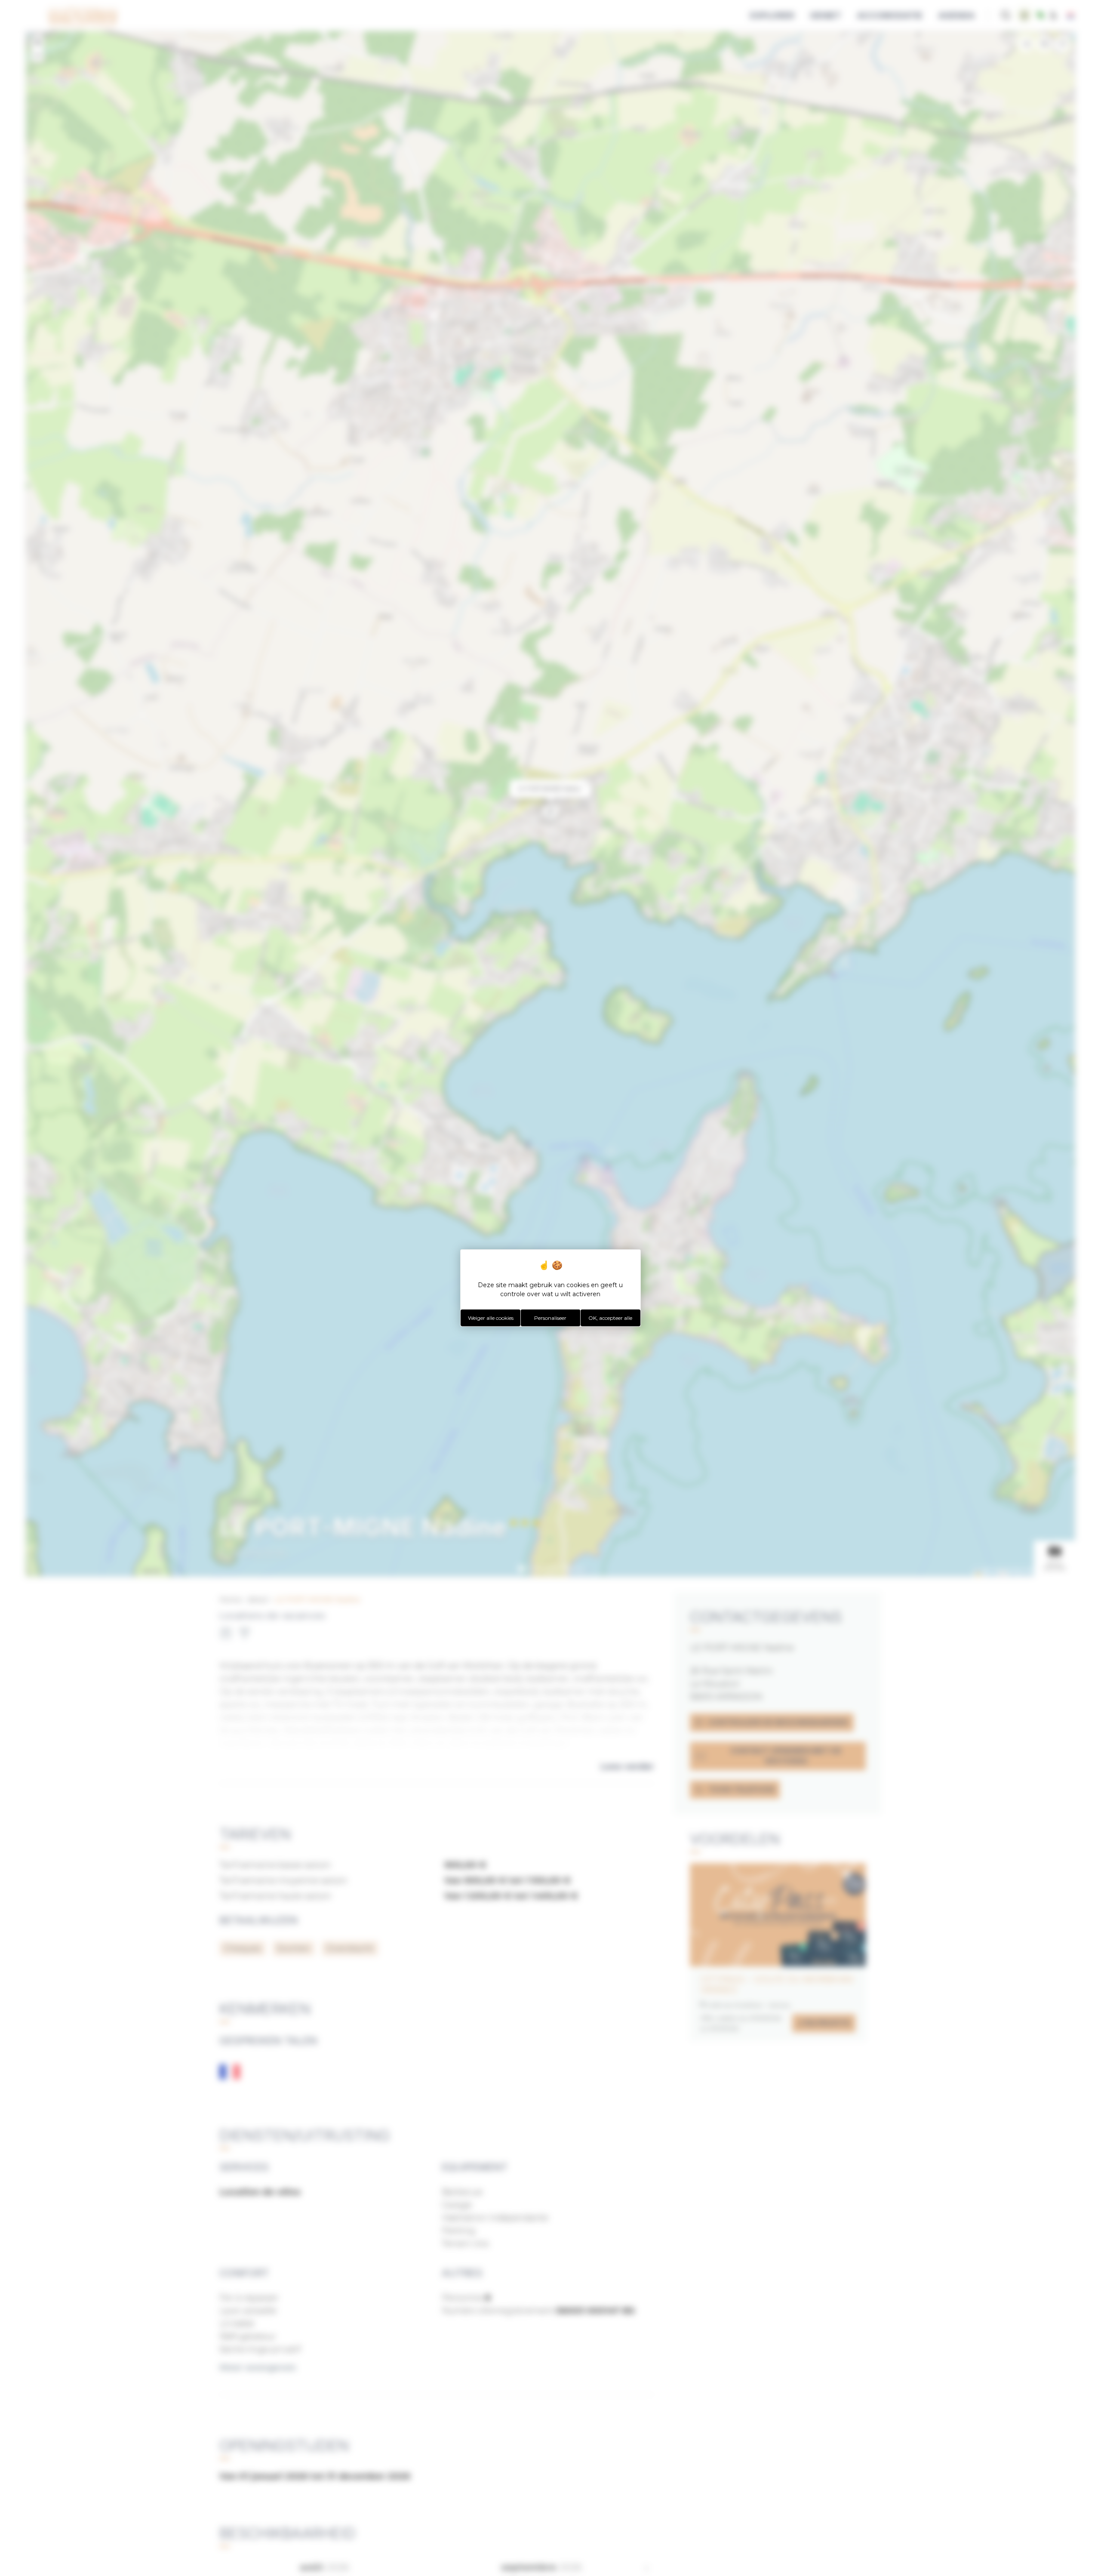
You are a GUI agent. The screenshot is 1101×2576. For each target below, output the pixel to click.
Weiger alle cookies (491, 1318)
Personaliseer (550, 1318)
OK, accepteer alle (610, 1318)
